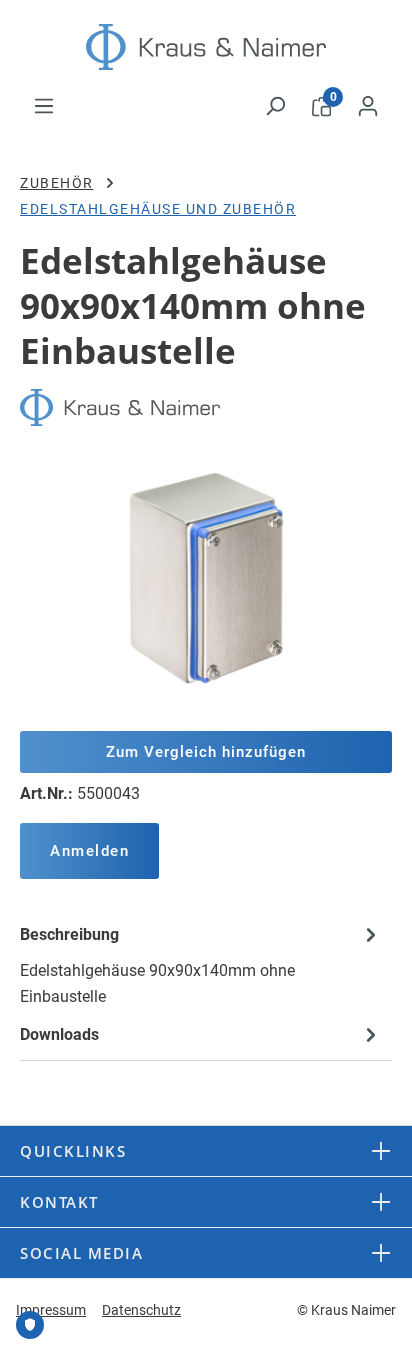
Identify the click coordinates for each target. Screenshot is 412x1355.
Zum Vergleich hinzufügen (206, 752)
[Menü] (44, 106)
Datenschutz (141, 1310)
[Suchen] (275, 106)
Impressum (51, 1310)
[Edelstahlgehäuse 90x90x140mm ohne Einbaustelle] (205, 578)
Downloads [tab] (59, 1034)
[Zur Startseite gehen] (206, 47)
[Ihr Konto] (368, 106)
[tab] (201, 965)
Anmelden (89, 851)
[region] (206, 578)
